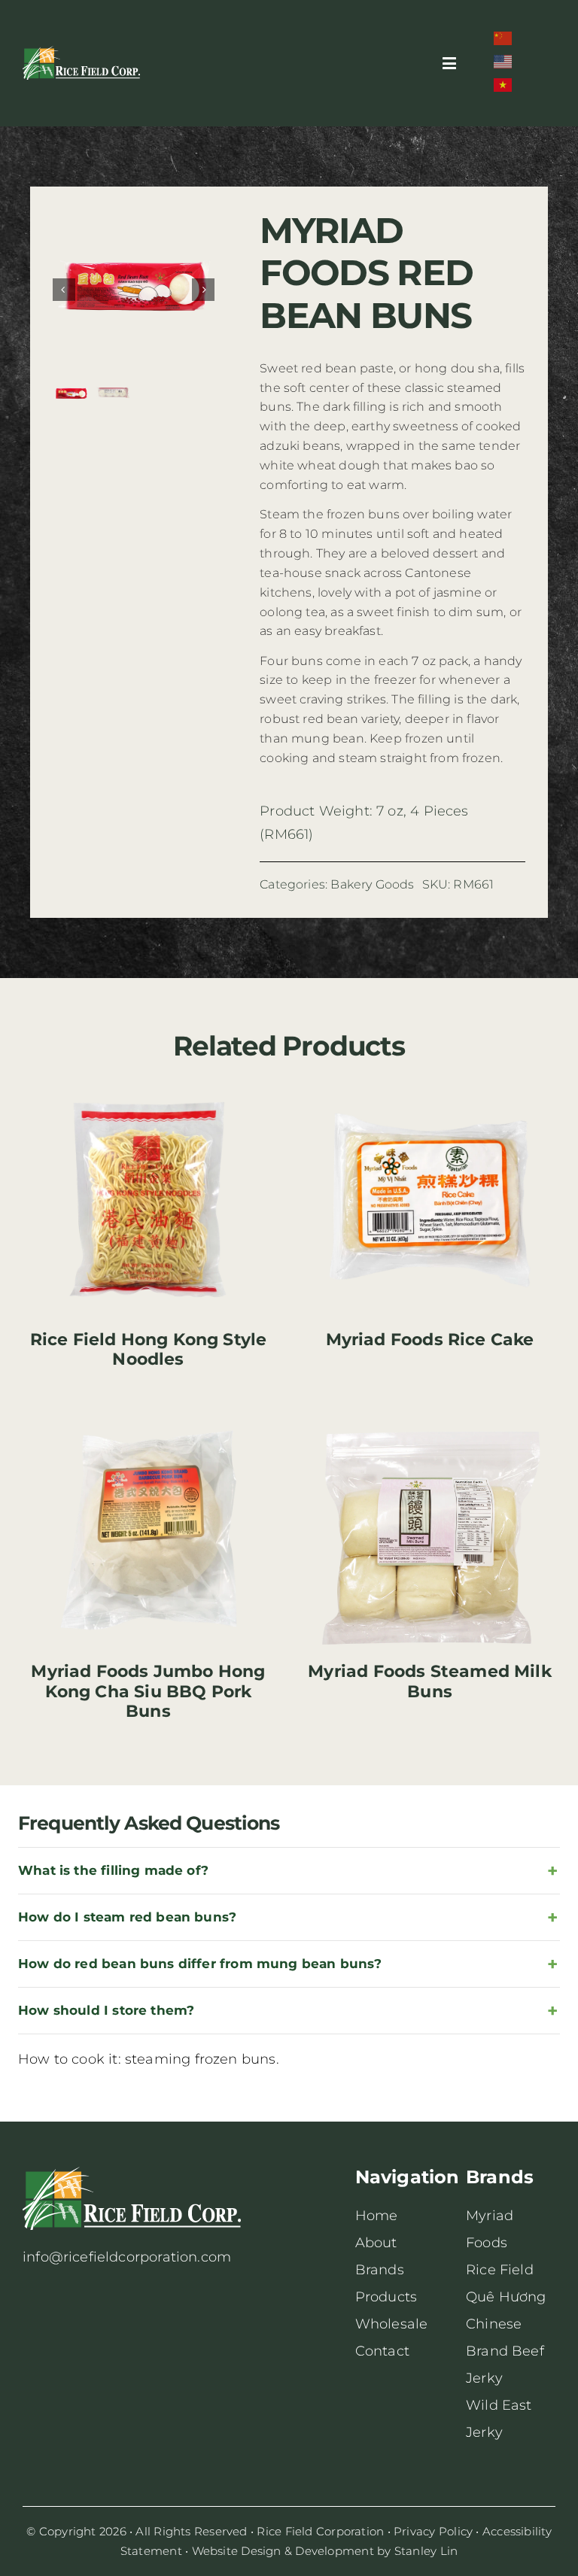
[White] (81, 53)
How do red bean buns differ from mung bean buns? (200, 1964)
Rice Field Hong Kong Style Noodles (149, 1349)
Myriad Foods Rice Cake (430, 1340)
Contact (382, 2351)
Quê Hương (506, 2297)
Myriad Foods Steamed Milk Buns (430, 1681)
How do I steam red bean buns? (127, 1917)
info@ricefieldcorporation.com (127, 2257)
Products (386, 2297)
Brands (380, 2270)
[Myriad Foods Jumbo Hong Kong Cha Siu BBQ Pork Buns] (148, 1422)
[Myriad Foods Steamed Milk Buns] (430, 1422)
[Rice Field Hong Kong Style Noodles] (148, 1090)
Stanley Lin (426, 2551)
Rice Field (500, 2270)
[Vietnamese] (503, 84)
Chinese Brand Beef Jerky (505, 2351)
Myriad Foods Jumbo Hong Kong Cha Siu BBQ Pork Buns (148, 1691)
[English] (503, 61)
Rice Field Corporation (320, 2531)
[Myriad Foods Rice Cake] (430, 1090)
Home (377, 2216)
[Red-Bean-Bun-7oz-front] (134, 290)
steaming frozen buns (201, 2059)
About (376, 2243)
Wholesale (392, 2324)
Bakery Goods (372, 884)
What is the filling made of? (113, 1870)
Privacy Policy (433, 2531)
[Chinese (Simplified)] (503, 38)
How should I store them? (106, 2010)
